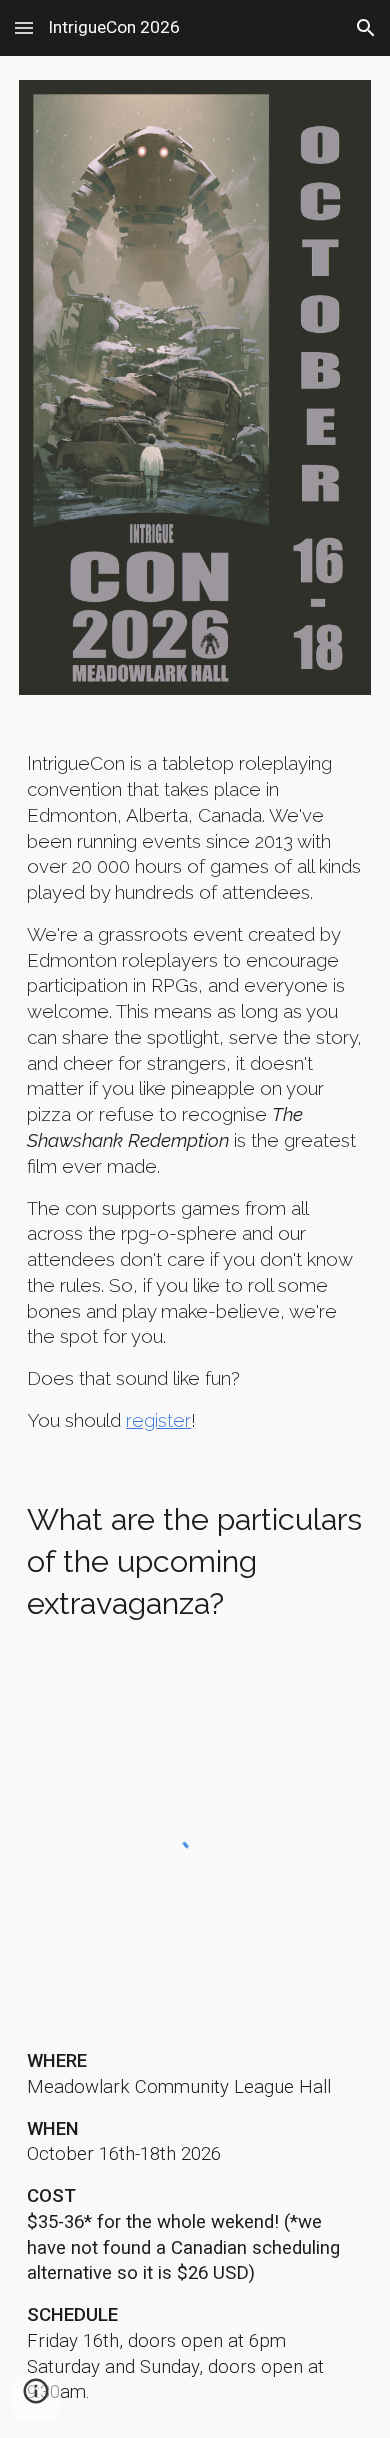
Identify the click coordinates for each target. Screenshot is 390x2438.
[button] (24, 27)
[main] (195, 1092)
